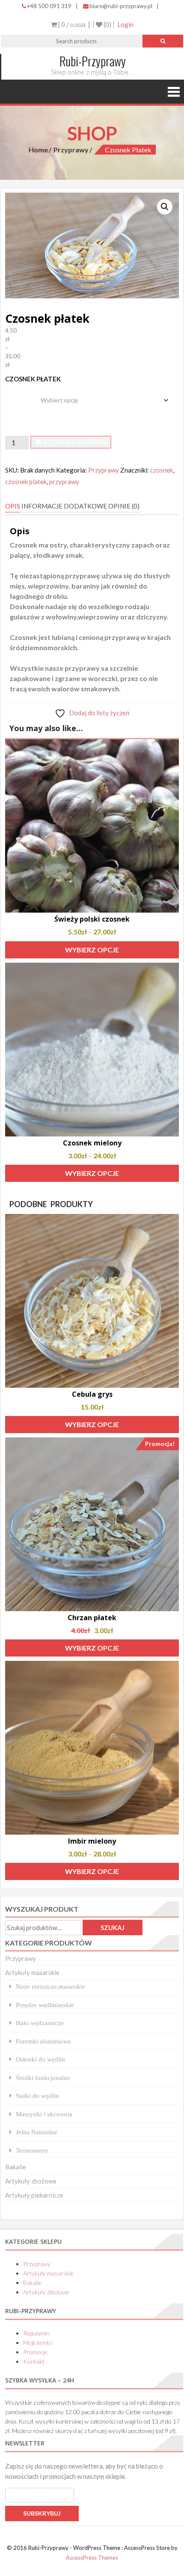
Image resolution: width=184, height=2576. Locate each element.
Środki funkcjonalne (43, 2078)
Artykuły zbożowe (31, 2181)
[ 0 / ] (73, 24)
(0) (107, 24)
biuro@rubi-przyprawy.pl (121, 6)
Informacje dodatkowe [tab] (64, 506)
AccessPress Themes (92, 2558)
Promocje (35, 2352)
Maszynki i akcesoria (44, 2114)
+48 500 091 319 (49, 6)
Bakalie (16, 2167)
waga (14, 394)
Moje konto (38, 2342)
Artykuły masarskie (32, 1972)
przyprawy (64, 482)
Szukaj (113, 1928)
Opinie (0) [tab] (124, 506)
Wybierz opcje (92, 950)
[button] (165, 207)
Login (125, 24)
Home (38, 150)
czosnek (162, 470)
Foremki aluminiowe (43, 2041)
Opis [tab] (13, 506)
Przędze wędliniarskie (45, 2005)
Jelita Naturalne (37, 2132)
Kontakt (34, 2361)
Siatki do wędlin (37, 2096)
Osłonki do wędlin (40, 2059)
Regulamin (36, 2333)
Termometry (32, 2150)
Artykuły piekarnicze (34, 2195)
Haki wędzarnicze (40, 2023)
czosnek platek (26, 482)
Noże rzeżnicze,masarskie (50, 1986)
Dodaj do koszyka (75, 442)
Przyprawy (71, 150)
